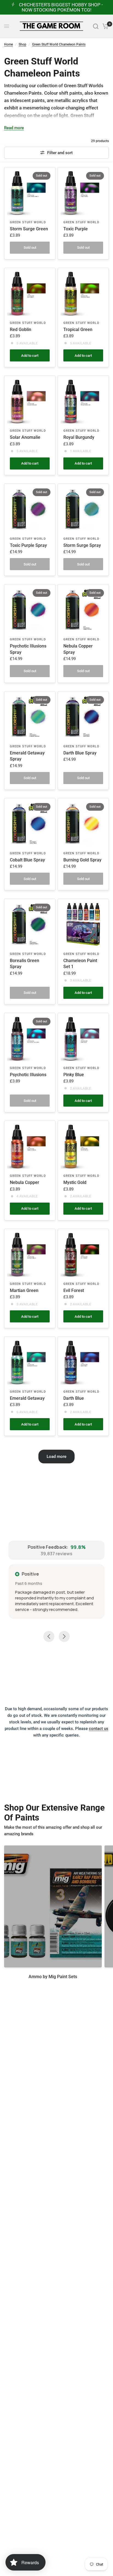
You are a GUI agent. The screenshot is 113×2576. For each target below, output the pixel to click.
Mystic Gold (75, 1182)
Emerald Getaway (27, 1398)
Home (9, 44)
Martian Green (24, 1290)
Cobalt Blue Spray (27, 860)
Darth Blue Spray (80, 753)
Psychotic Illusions (28, 1075)
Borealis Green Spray (25, 964)
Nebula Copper (25, 1182)
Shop (22, 44)
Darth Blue (74, 1398)
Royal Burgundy (79, 437)
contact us (99, 1729)
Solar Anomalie (25, 437)
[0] (105, 26)
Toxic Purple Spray (28, 545)
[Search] (96, 26)
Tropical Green (78, 330)
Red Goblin (21, 330)
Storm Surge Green (29, 229)
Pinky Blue (74, 1075)
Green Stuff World (28, 222)
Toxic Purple (76, 229)
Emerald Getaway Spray (27, 756)
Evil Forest (74, 1290)
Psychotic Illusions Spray (28, 649)
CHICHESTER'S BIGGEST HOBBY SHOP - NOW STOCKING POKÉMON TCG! (61, 7)
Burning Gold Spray (82, 860)
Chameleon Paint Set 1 (80, 964)
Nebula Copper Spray (78, 649)
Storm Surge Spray (82, 545)
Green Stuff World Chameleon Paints (59, 44)
